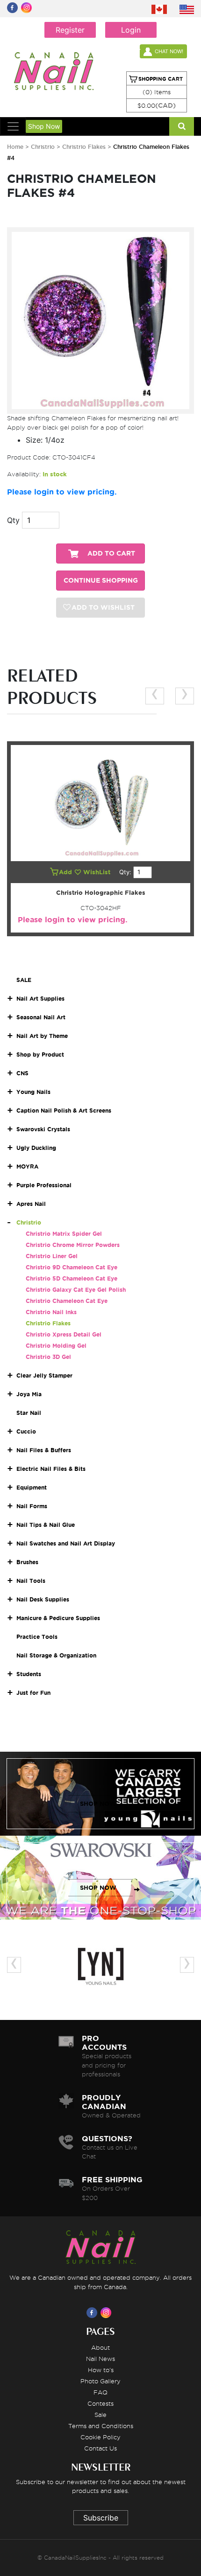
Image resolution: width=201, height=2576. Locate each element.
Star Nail (29, 1413)
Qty (13, 520)
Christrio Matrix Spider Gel (64, 1234)
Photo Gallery (100, 2381)
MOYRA (27, 1166)
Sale (100, 2415)
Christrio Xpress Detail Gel (64, 1334)
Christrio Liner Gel (52, 1256)
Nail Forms (32, 1506)
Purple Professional (44, 1185)
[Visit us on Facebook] (93, 2312)
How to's (101, 2370)
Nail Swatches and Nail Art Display (66, 1543)
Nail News (100, 2359)
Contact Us (100, 2448)
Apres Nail (31, 1204)
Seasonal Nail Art (41, 1017)
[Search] (182, 126)
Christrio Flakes (85, 147)
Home (15, 147)
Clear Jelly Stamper (44, 1375)
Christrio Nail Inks (51, 1312)
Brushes (27, 1562)
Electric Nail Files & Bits (51, 1469)
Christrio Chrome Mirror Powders (73, 1245)
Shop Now (44, 126)
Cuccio (26, 1431)
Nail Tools (31, 1581)
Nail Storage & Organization (56, 1655)
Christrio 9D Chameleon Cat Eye (72, 1267)
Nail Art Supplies (40, 999)
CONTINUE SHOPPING (101, 581)
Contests (100, 2403)
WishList (98, 872)
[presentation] (155, 696)
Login (131, 30)
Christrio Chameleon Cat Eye (67, 1301)
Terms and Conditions (101, 2426)
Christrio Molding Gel (56, 1346)
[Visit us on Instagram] (108, 2312)
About (100, 2347)
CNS (22, 1073)
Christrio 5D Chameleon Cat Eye (72, 1278)
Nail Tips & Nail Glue (46, 1525)
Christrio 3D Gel (48, 1357)
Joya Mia (29, 1394)
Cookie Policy (100, 2437)
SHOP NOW (98, 1804)
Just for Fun (33, 1693)
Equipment (32, 1487)
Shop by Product (40, 1055)
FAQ (100, 2392)
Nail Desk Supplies (43, 1599)
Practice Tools (37, 1637)
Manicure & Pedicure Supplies (58, 1618)
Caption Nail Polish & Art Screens (64, 1110)
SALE (24, 980)
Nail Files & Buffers (44, 1450)
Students (29, 1674)
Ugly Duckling (36, 1148)
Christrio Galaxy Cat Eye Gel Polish (76, 1290)
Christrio (43, 147)
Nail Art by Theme (42, 1036)
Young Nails (33, 1092)
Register (70, 30)
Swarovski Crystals (43, 1129)
